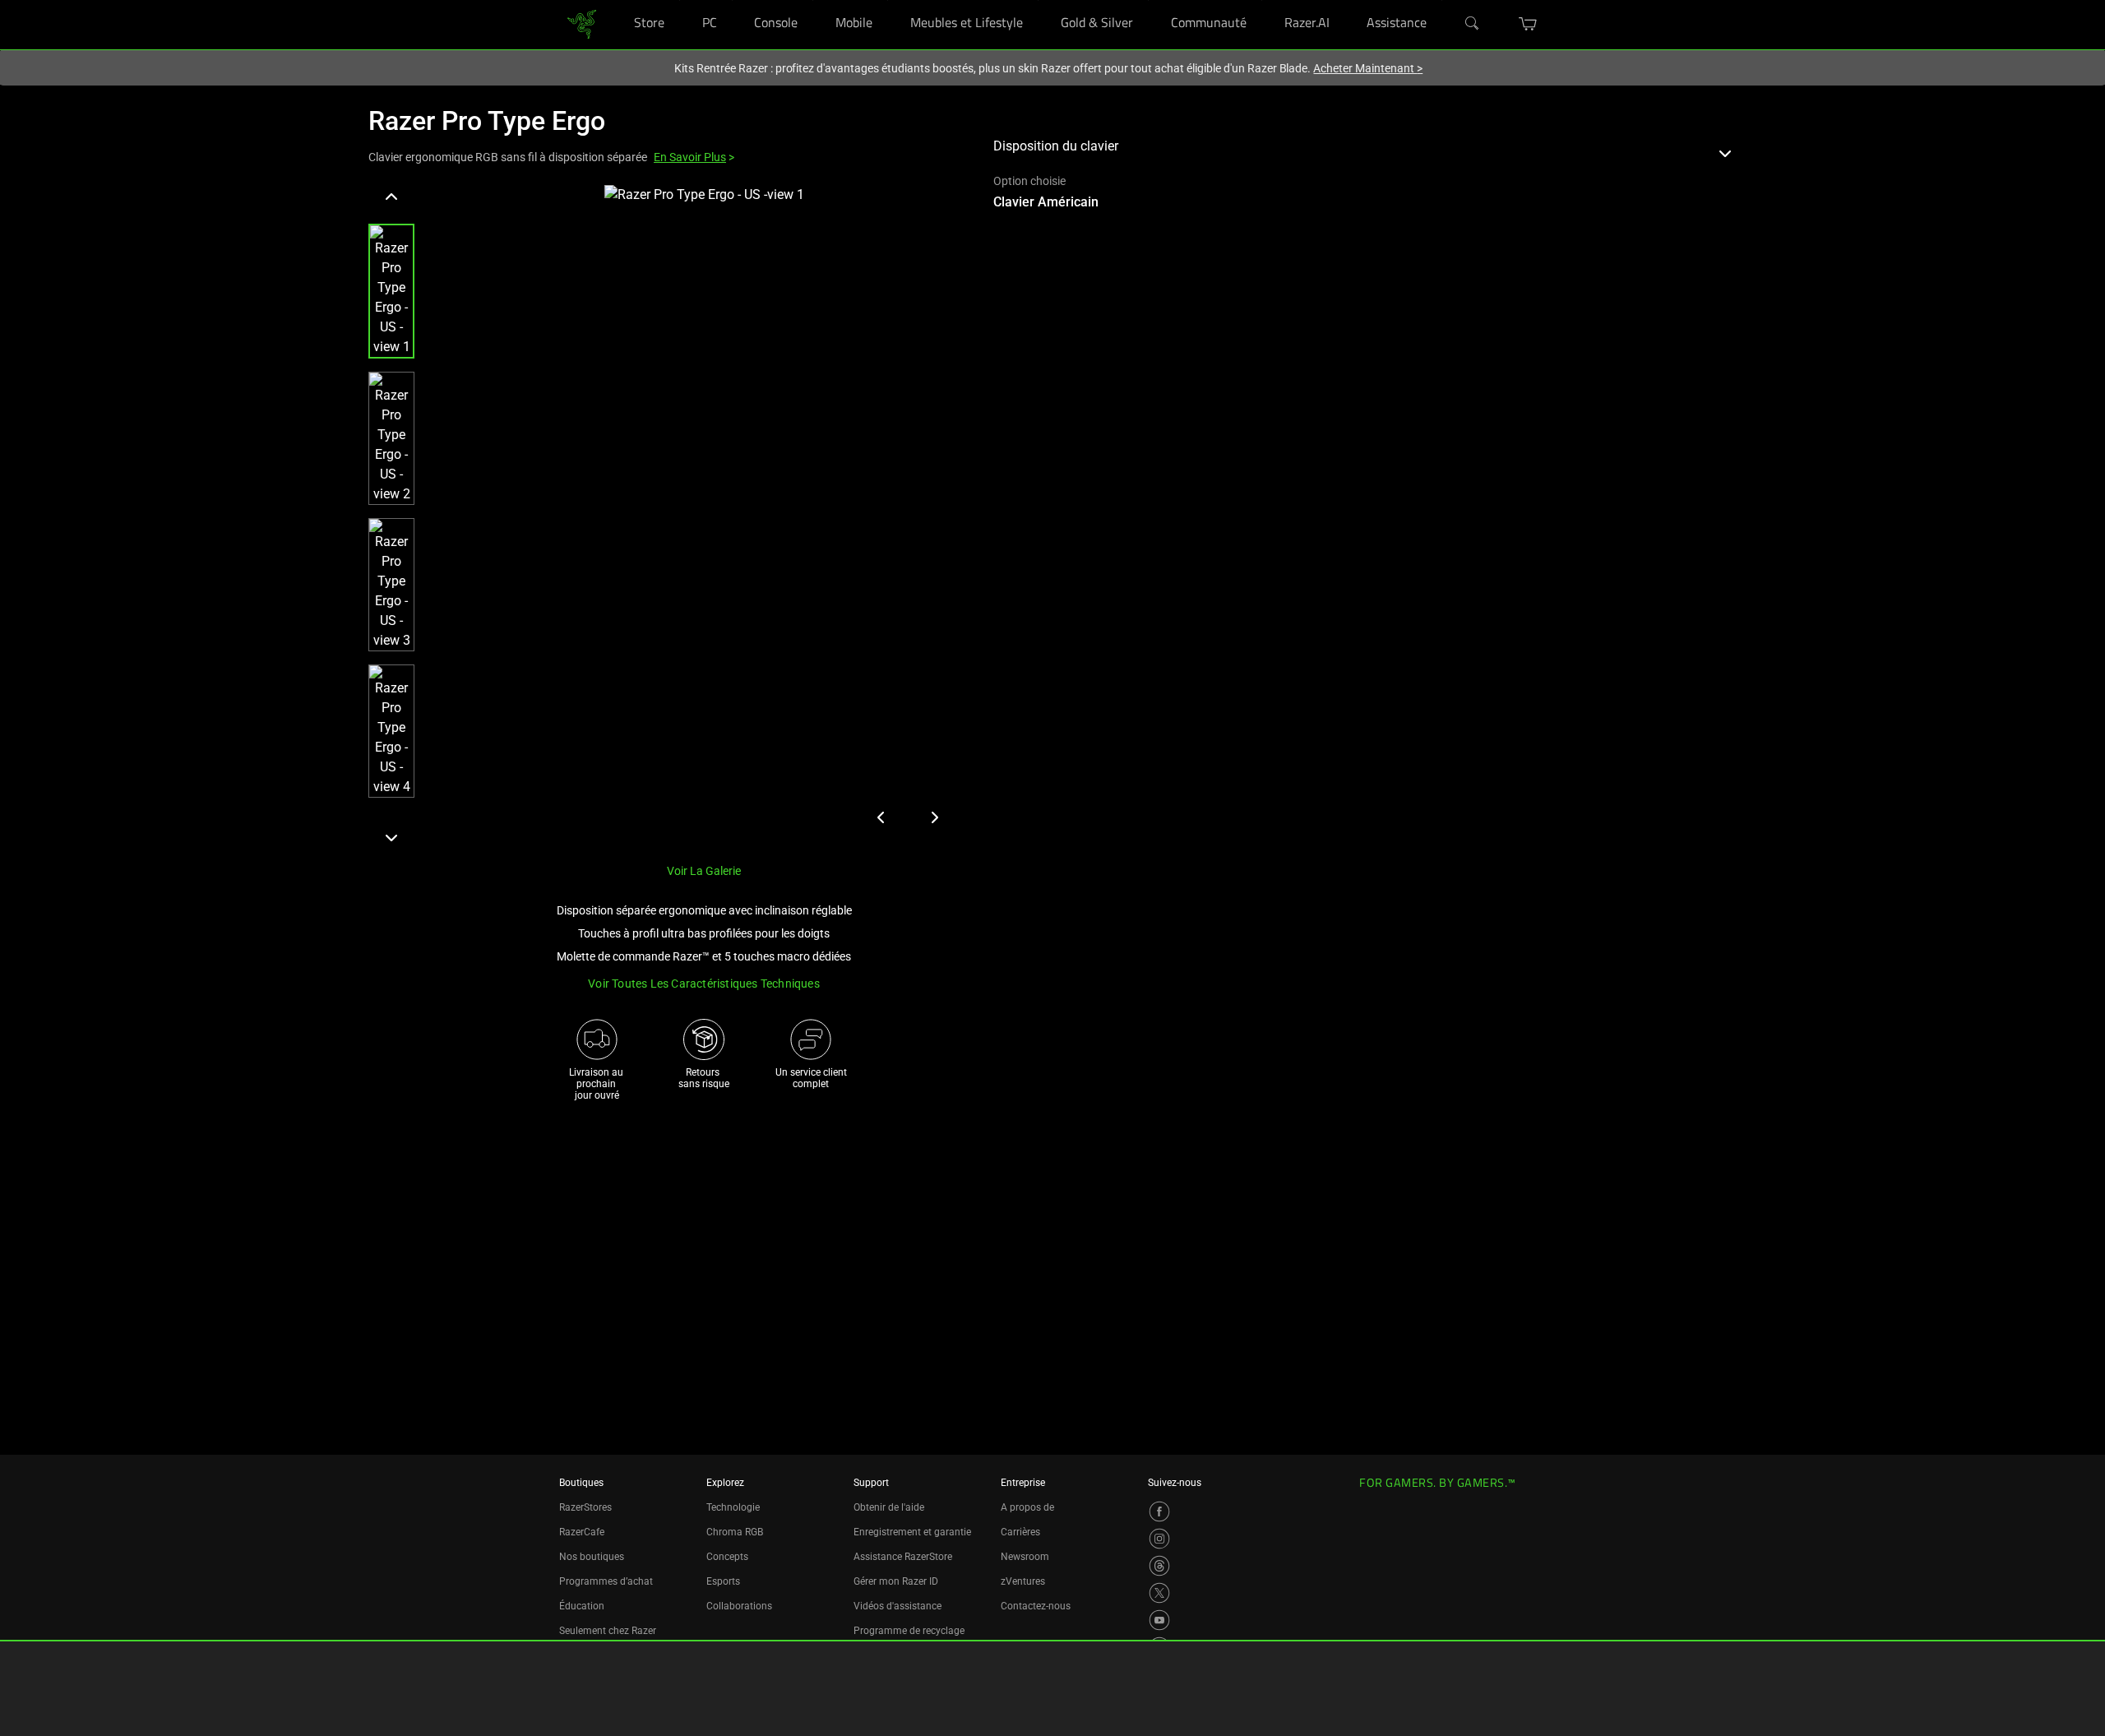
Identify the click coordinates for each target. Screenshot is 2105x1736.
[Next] (391, 837)
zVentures (1023, 1581)
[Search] (1473, 24)
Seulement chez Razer (608, 1631)
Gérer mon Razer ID (896, 1581)
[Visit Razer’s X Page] (1159, 1593)
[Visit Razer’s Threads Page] (1159, 1566)
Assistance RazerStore (903, 1557)
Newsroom (1025, 1557)
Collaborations (739, 1606)
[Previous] (391, 197)
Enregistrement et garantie (912, 1532)
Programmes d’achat (606, 1581)
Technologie (733, 1507)
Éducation (582, 1606)
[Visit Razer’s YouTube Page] (1159, 1620)
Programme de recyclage (909, 1631)
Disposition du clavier (1056, 146)
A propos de (1027, 1507)
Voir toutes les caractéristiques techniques (704, 984)
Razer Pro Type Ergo (487, 121)
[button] (1528, 24)
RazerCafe (582, 1532)
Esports (723, 1581)
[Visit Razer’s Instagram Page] (1159, 1539)
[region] (668, 517)
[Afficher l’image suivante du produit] (934, 817)
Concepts (727, 1557)
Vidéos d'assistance (898, 1606)
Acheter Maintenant (1368, 68)
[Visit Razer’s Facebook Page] (1159, 1511)
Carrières (1020, 1532)
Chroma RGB (735, 1532)
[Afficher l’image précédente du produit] (881, 817)
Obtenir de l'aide (889, 1507)
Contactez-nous (1036, 1606)
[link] (582, 24)
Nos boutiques (592, 1557)
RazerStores (585, 1507)
